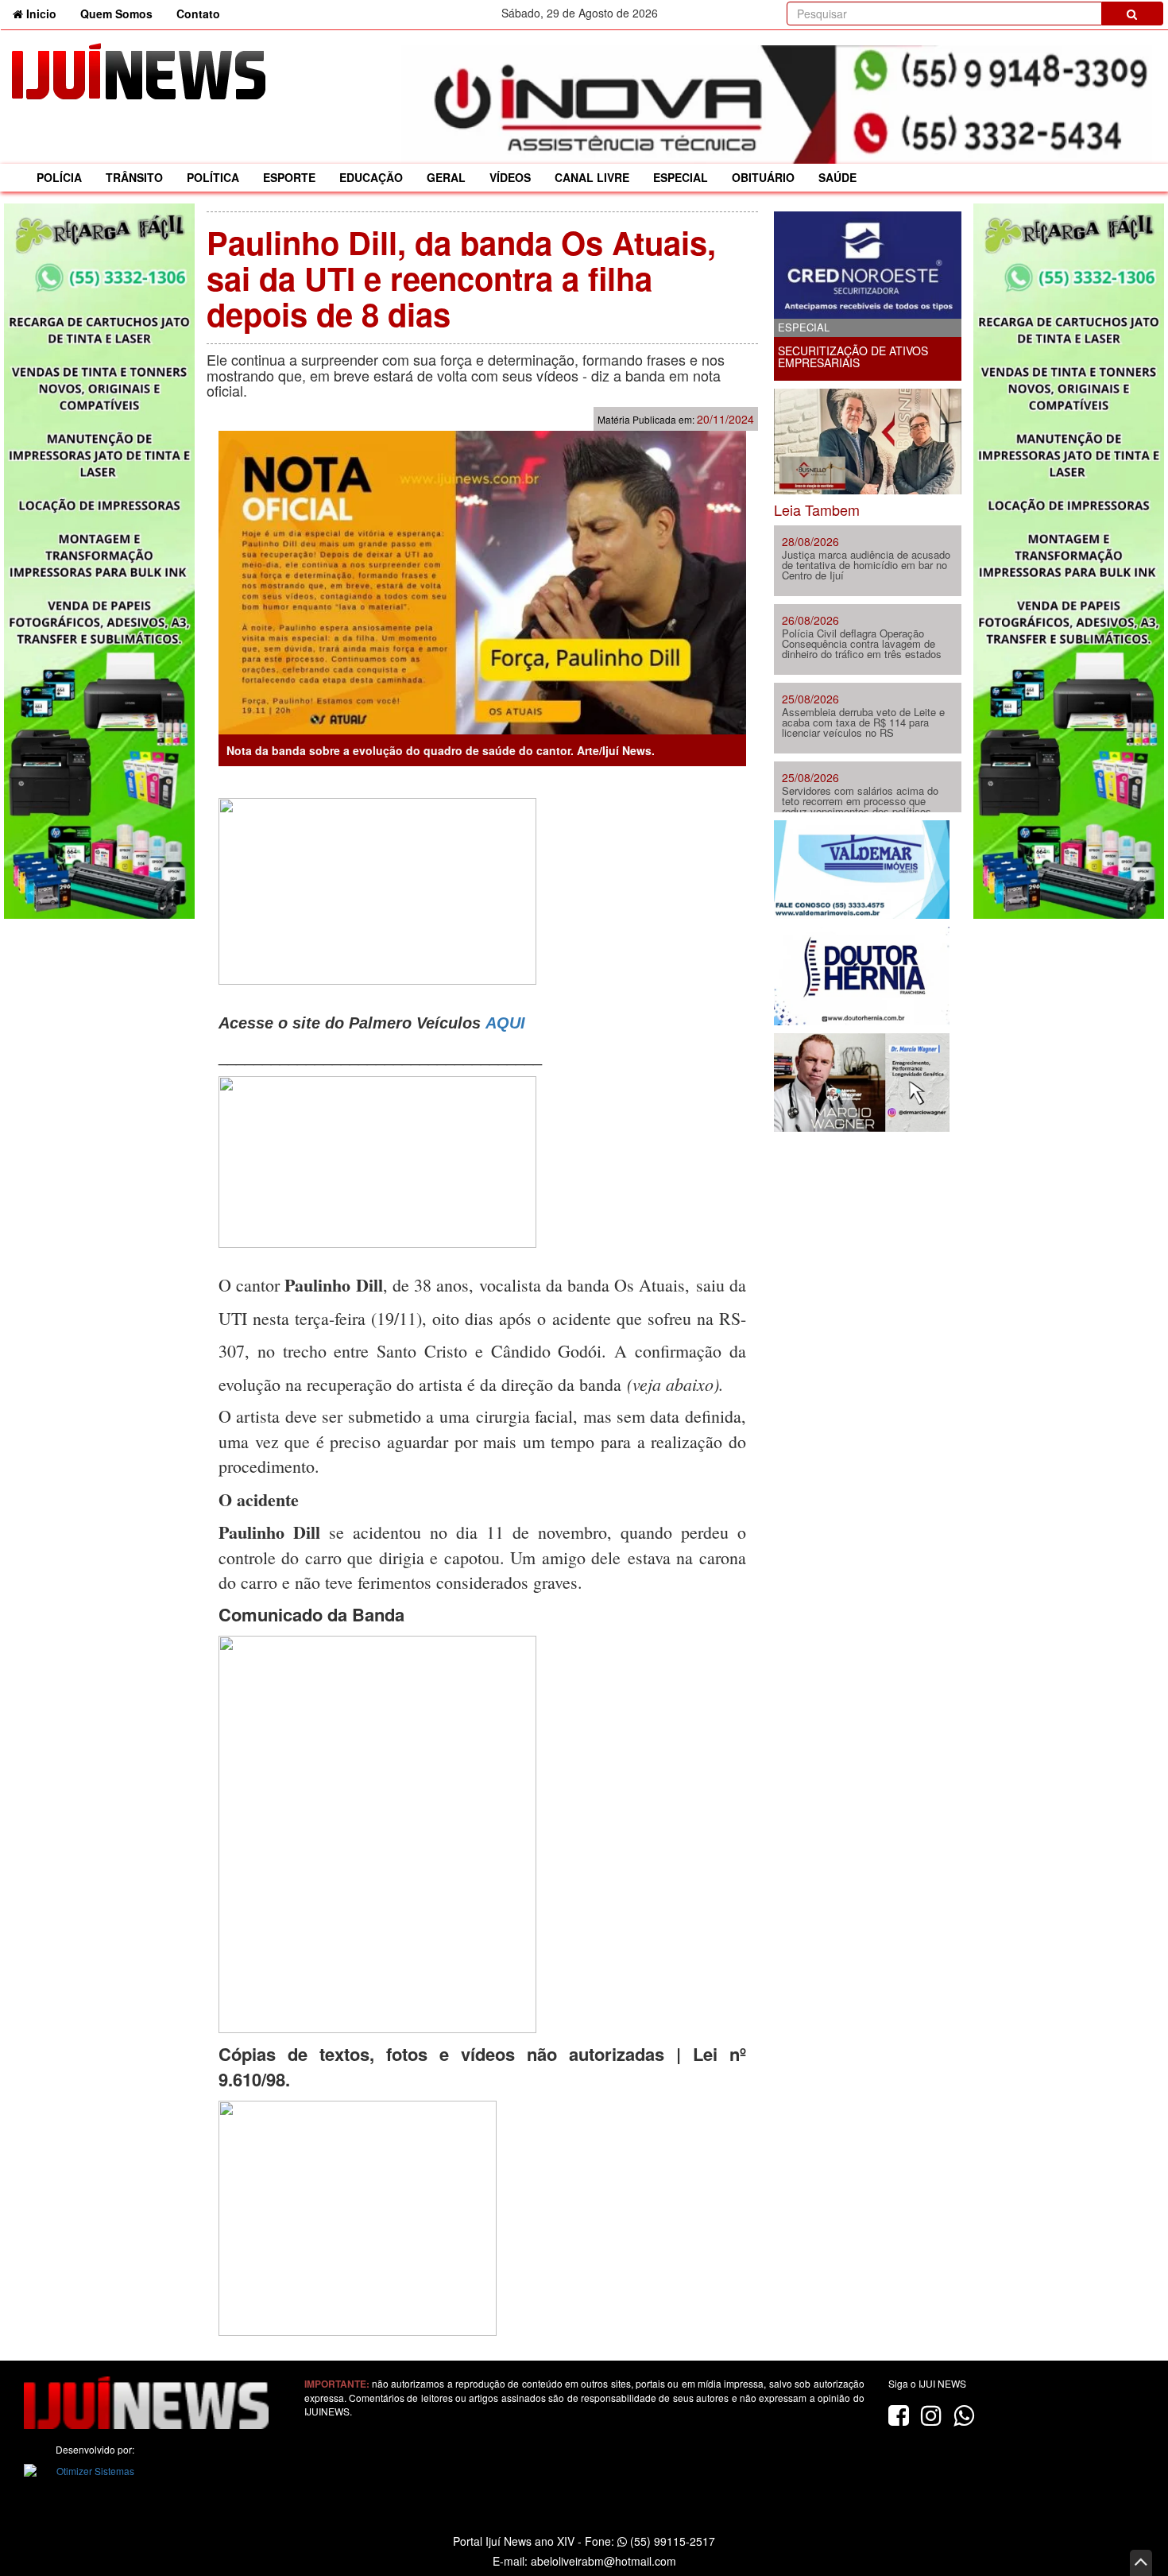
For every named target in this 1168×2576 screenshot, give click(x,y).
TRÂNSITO (134, 177)
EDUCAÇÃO (371, 177)
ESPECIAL (681, 177)
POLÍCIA (59, 177)
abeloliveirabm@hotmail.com (603, 2561)
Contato (198, 14)
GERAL (446, 177)
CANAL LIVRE (592, 177)
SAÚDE (837, 177)
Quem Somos (116, 14)
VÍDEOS (510, 177)
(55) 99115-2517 (671, 2541)
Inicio (46, 13)
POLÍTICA (213, 177)
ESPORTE (289, 177)
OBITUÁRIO (763, 177)
